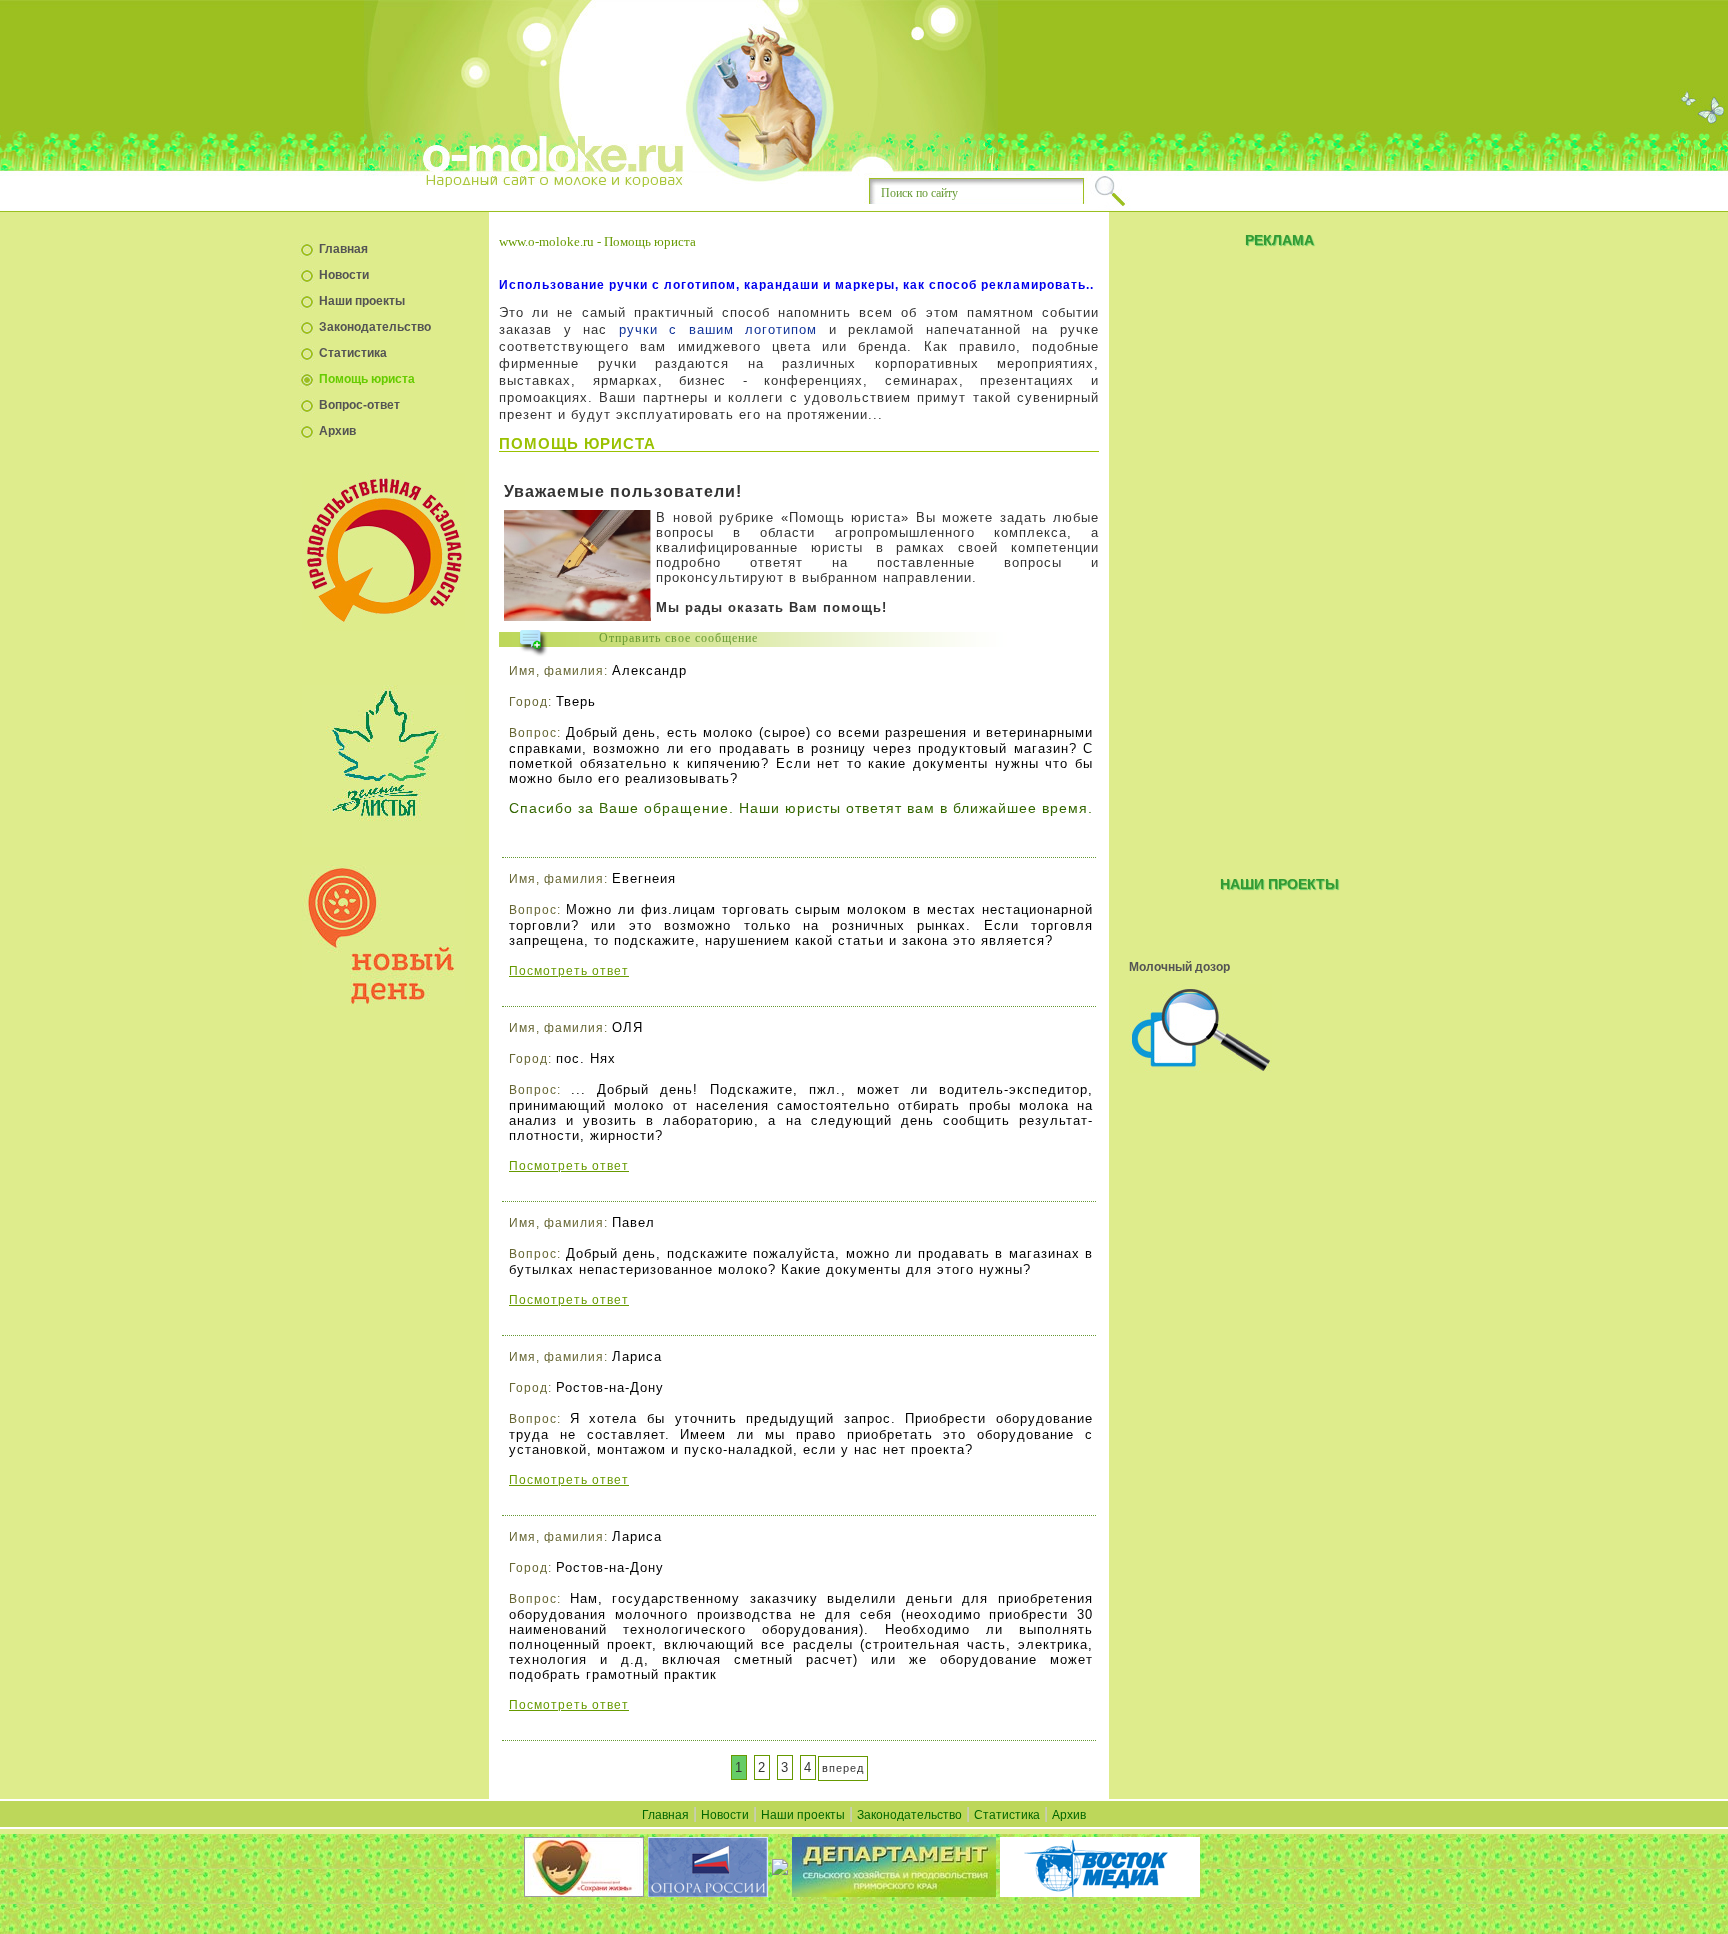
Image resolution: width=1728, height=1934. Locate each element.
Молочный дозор (1179, 967)
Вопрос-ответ (359, 405)
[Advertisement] (1279, 558)
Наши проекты (362, 301)
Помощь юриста (367, 379)
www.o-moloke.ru (546, 241)
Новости (344, 275)
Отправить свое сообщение (678, 638)
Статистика (353, 353)
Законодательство (375, 327)
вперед (843, 1768)
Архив (337, 431)
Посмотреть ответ (569, 971)
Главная (343, 249)
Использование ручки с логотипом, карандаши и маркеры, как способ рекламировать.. (796, 285)
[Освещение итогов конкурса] (1279, 1028)
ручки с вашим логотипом (718, 329)
